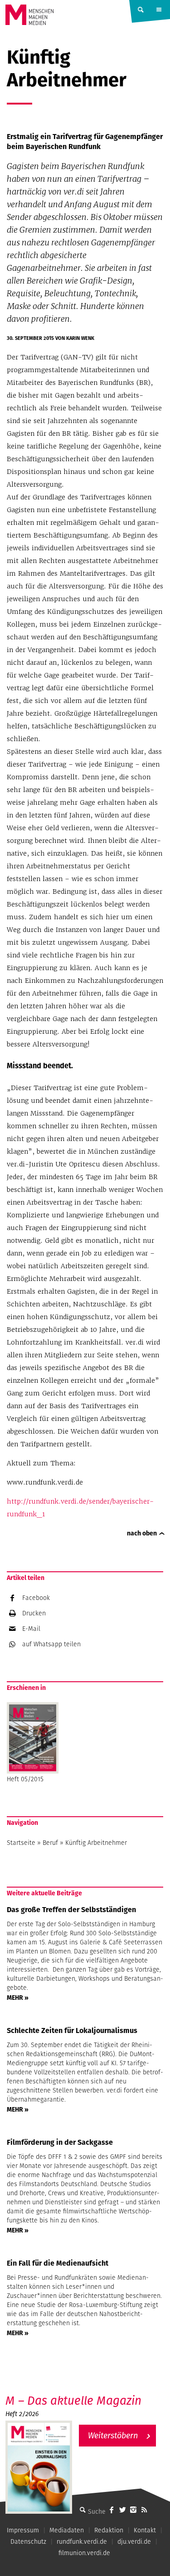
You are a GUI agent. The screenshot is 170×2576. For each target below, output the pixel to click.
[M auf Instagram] (133, 2510)
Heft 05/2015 (25, 1779)
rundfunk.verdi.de (82, 2541)
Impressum (23, 2530)
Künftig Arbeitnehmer (96, 1843)
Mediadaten (67, 2530)
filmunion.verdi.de (84, 2553)
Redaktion (109, 2530)
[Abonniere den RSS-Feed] (144, 2510)
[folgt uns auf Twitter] (122, 2510)
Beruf (50, 1843)
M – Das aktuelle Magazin (73, 2400)
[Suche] (83, 2510)
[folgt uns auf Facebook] (112, 2510)
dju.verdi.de (134, 2541)
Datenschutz (28, 2541)
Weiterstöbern (113, 2435)
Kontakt (145, 2530)
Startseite (21, 1843)
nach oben (142, 1533)
